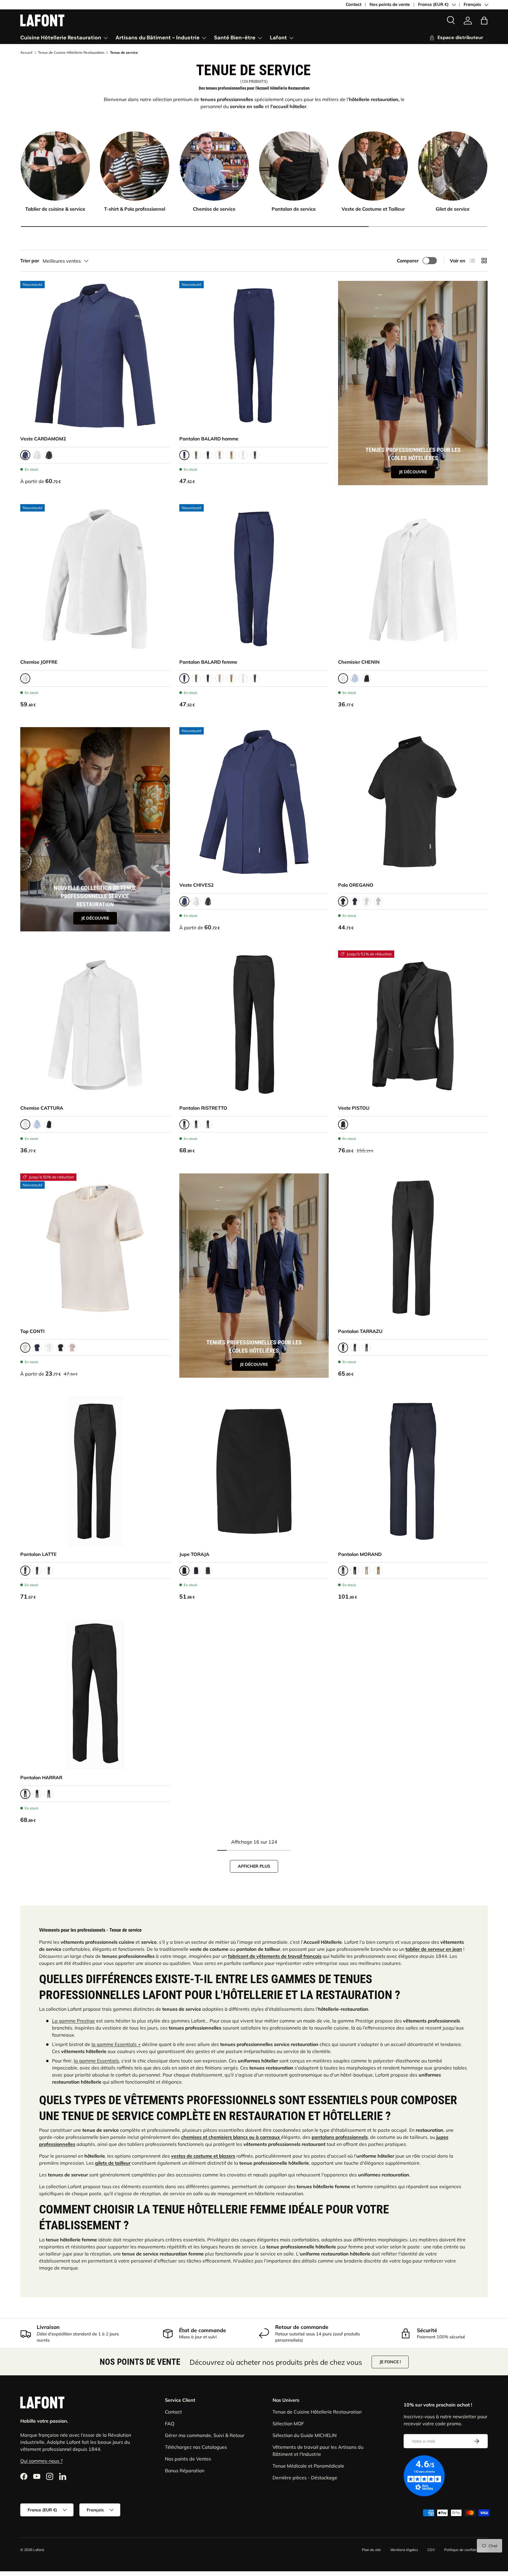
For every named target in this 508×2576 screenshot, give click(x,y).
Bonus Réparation (185, 2471)
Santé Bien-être (235, 38)
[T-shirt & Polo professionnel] (135, 166)
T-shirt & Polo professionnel (135, 209)
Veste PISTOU (354, 1108)
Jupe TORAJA (194, 1554)
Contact (354, 4)
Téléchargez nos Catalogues (196, 2447)
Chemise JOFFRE (39, 662)
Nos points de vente (390, 4)
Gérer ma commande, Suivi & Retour (205, 2435)
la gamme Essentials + (116, 2044)
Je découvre (413, 472)
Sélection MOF (288, 2424)
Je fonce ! (390, 2362)
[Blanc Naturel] (49, 1348)
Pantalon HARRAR (41, 1777)
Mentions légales (404, 2550)
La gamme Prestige (73, 2021)
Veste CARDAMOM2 (43, 439)
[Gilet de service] (453, 166)
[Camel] (231, 455)
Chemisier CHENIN (359, 662)
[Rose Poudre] (72, 1348)
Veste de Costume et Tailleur (373, 209)
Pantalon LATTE (39, 1554)
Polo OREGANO (356, 885)
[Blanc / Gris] (367, 901)
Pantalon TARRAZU (360, 1331)
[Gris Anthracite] (255, 455)
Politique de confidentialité (466, 2550)
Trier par (30, 261)
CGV (431, 2550)
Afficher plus (254, 1866)
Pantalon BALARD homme (209, 439)
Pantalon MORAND (360, 1554)
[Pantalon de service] (294, 166)
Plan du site (371, 2550)
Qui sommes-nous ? (41, 2461)
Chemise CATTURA (42, 1108)
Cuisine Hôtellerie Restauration (61, 38)
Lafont (278, 38)
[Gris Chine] (378, 901)
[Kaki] (196, 455)
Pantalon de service (294, 209)
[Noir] (49, 455)
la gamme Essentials (96, 2061)
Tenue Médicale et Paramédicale (308, 2466)
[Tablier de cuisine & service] (55, 166)
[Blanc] (37, 455)
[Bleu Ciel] (355, 678)
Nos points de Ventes (188, 2459)
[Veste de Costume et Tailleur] (373, 166)
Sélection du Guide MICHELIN (305, 2435)
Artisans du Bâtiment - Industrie (158, 38)
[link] (468, 21)
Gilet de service (453, 209)
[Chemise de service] (214, 166)
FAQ (170, 2424)
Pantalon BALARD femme (208, 662)
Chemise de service (214, 209)
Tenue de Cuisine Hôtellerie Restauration (71, 53)
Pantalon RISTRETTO (203, 1108)
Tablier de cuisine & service (55, 209)
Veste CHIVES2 (197, 885)
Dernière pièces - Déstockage (305, 2478)
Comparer (408, 261)
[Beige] (220, 455)
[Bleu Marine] (355, 901)
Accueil (26, 53)
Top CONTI (32, 1331)
